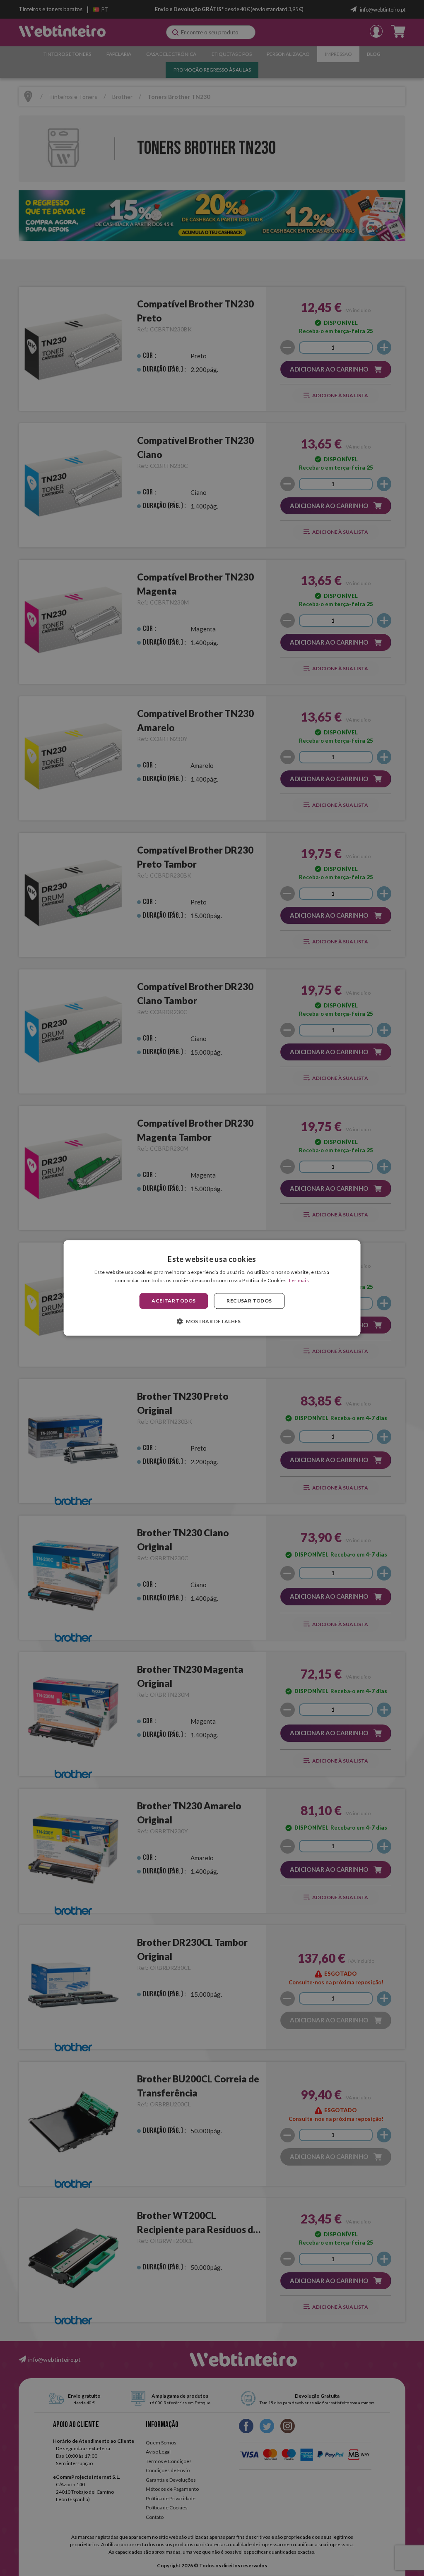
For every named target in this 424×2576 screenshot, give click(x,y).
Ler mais (299, 1281)
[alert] (212, 1288)
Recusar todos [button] (249, 1301)
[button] (212, 1322)
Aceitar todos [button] (173, 1301)
